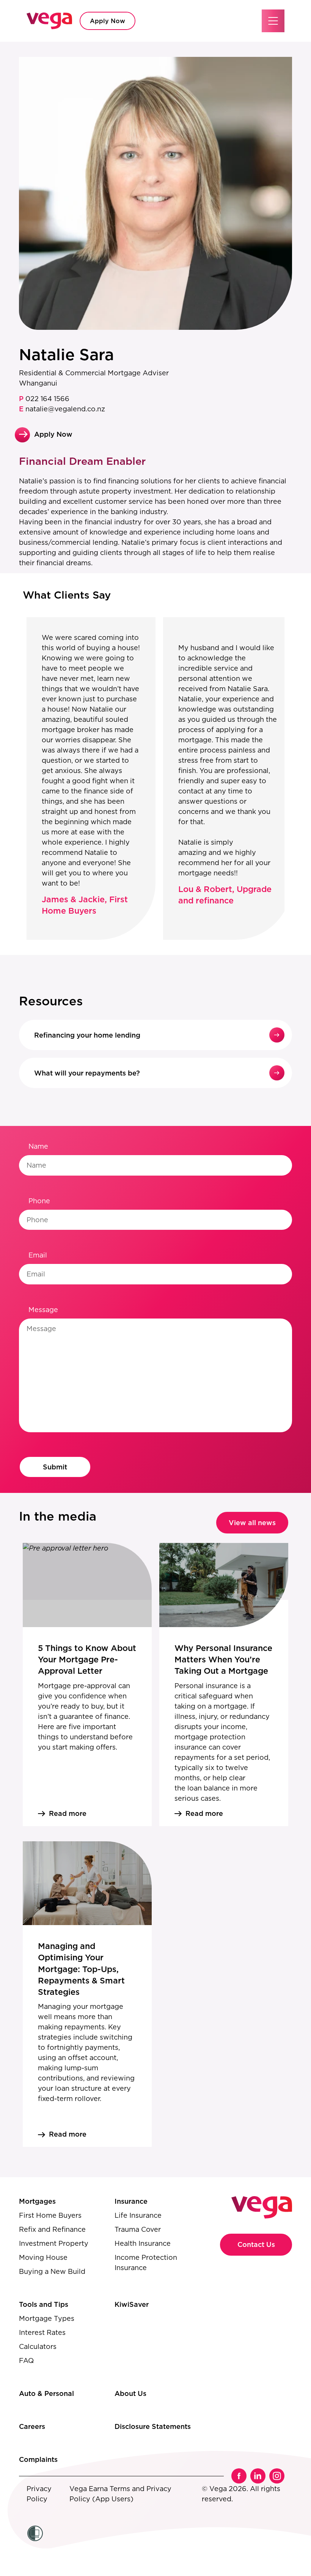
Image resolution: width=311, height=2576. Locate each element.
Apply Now (108, 21)
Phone (39, 1201)
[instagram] (277, 2476)
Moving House (43, 2257)
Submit (55, 1467)
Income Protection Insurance (146, 2262)
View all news (252, 1523)
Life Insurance (138, 2215)
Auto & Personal (46, 2393)
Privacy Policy (39, 2494)
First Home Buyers (50, 2215)
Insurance (131, 2201)
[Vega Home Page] (49, 21)
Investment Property (54, 2243)
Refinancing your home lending (87, 1035)
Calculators (38, 2346)
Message (43, 1310)
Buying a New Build (52, 2271)
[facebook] (239, 2476)
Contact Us (256, 2244)
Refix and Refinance (52, 2229)
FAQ (26, 2360)
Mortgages (37, 2201)
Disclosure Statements (153, 2426)
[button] (273, 21)
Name (38, 1146)
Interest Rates (42, 2332)
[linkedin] (258, 2476)
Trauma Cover (138, 2229)
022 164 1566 (44, 399)
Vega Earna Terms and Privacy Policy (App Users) (120, 2494)
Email (38, 1255)
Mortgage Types (47, 2318)
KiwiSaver (132, 2304)
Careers (32, 2426)
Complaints (38, 2459)
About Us (130, 2393)
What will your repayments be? (87, 1073)
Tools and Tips (44, 2304)
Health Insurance (143, 2243)
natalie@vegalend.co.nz (62, 409)
